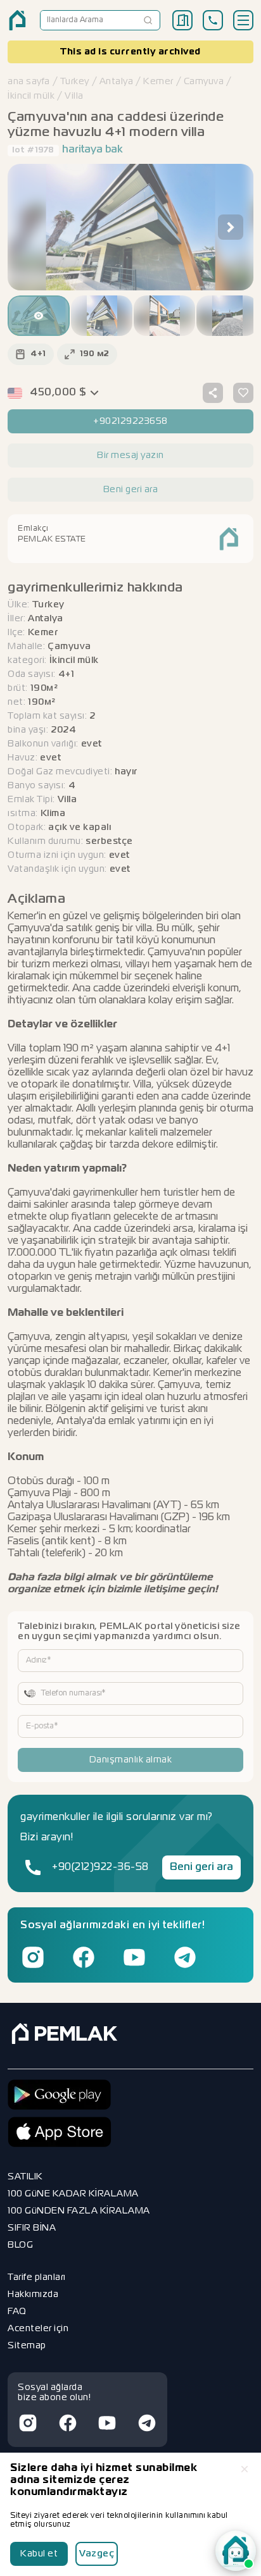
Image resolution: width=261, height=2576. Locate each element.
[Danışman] (236, 2551)
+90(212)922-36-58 (100, 1867)
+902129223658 (130, 421)
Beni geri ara (201, 1867)
